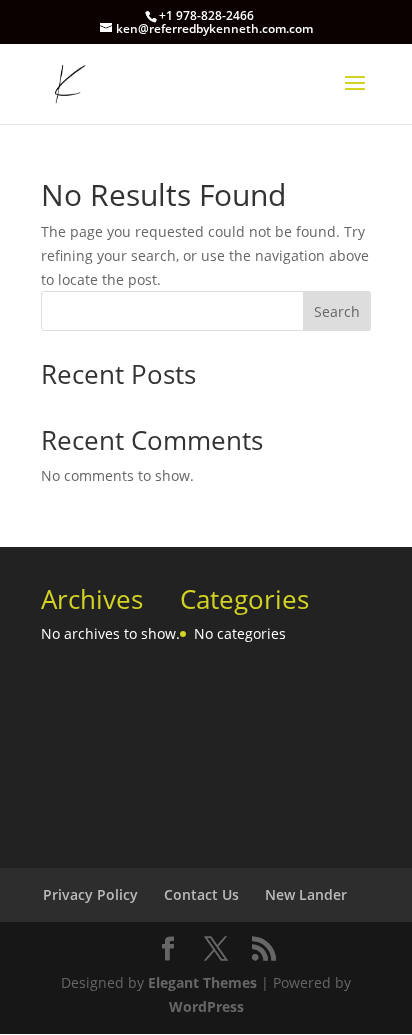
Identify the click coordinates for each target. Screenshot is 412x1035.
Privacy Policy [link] (90, 894)
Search (337, 311)
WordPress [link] (206, 1006)
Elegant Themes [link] (202, 982)
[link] (66, 82)
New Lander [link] (306, 894)
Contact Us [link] (201, 894)
